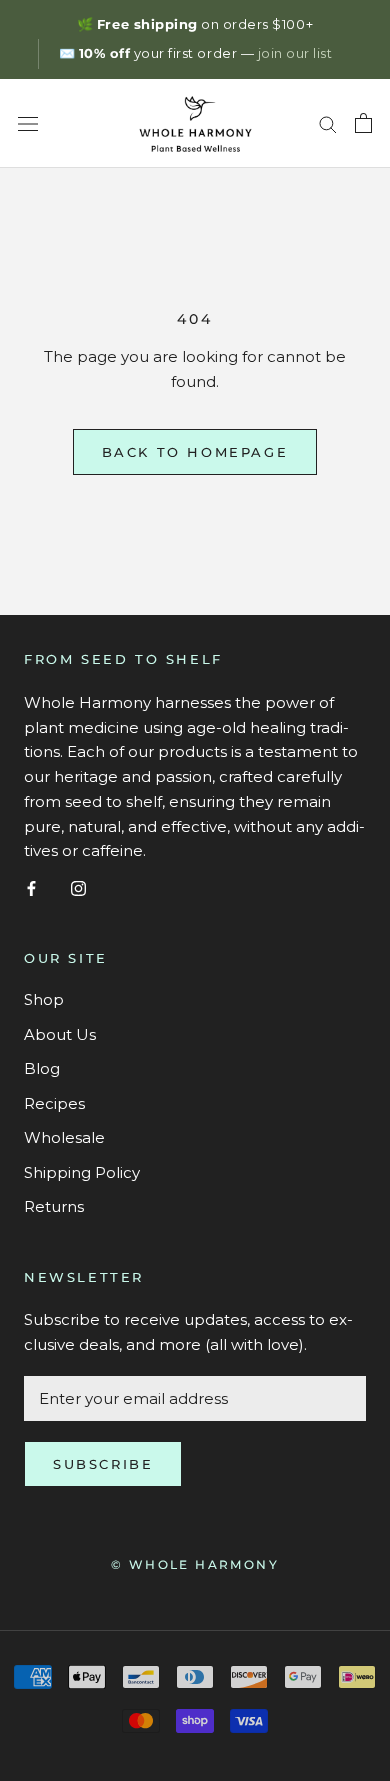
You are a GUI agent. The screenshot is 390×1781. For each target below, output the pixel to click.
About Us (60, 1034)
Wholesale (64, 1137)
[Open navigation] (28, 123)
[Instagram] (78, 887)
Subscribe (103, 1464)
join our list (295, 53)
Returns (54, 1206)
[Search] (328, 124)
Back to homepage (195, 452)
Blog (42, 1068)
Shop (44, 999)
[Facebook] (31, 887)
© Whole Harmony (195, 1564)
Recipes (54, 1103)
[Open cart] (363, 123)
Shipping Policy (82, 1172)
